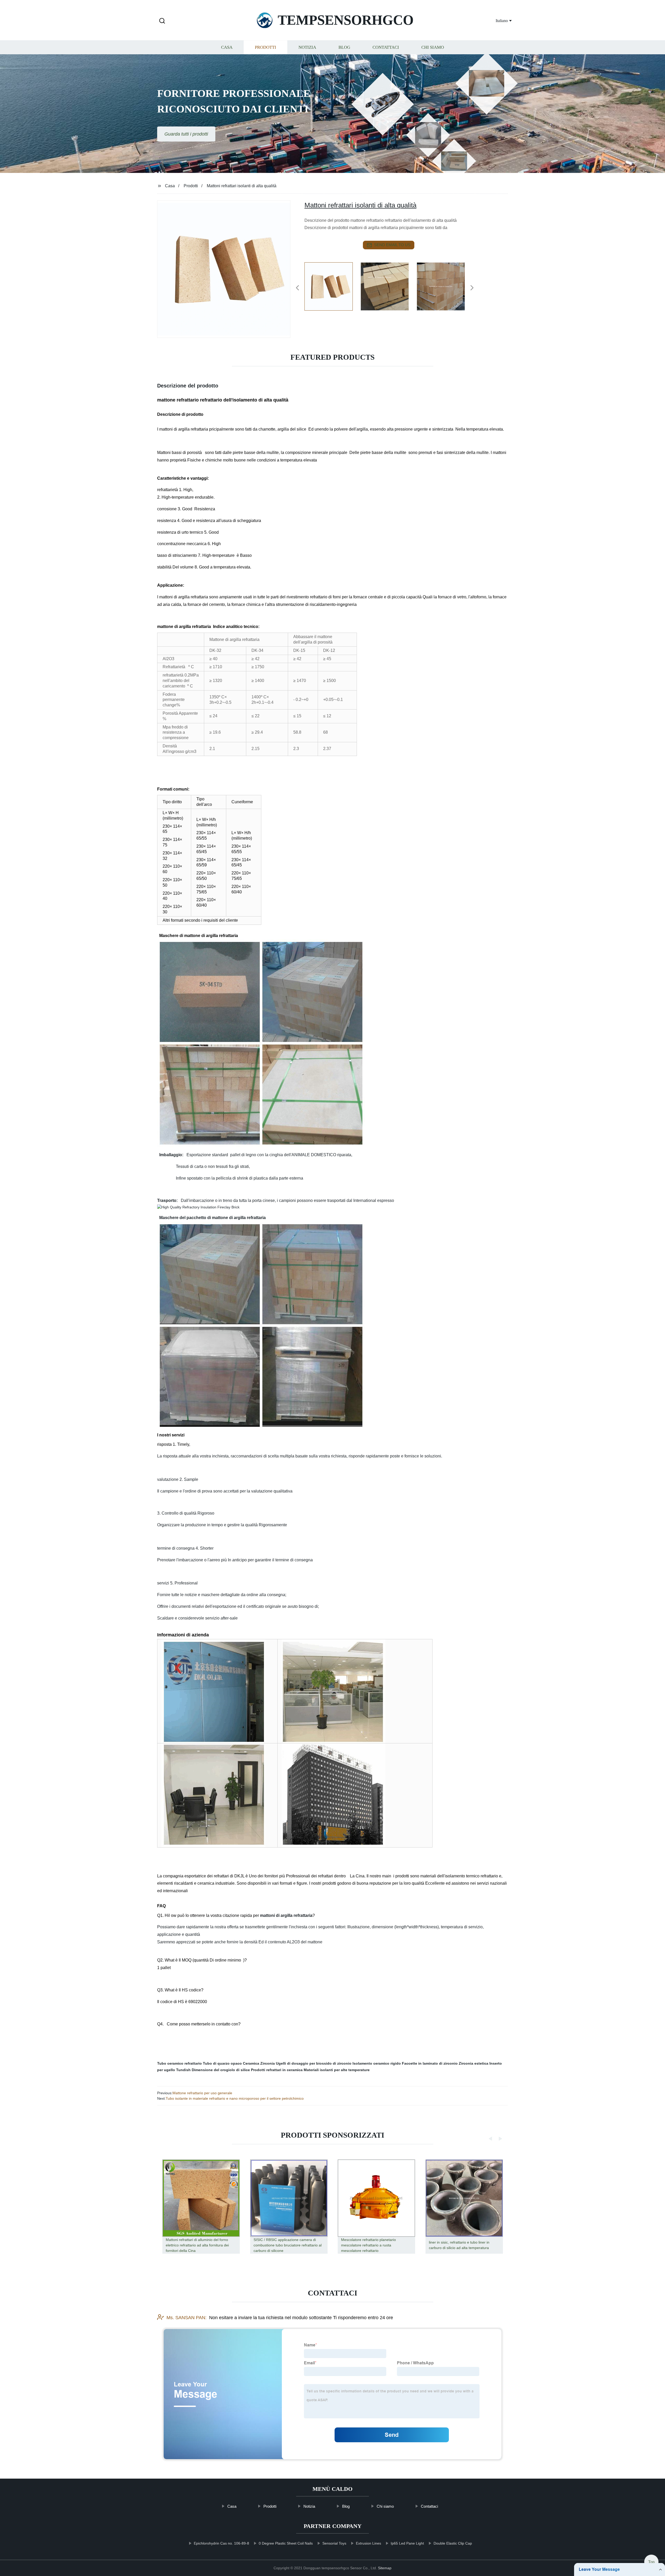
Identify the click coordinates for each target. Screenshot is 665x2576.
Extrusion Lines (368, 2543)
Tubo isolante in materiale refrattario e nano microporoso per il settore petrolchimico (235, 2098)
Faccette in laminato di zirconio (430, 2063)
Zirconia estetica (474, 2063)
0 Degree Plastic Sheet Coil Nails (286, 2543)
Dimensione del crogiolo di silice (221, 2070)
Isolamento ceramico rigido (377, 2063)
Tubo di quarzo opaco (222, 2063)
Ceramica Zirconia (259, 2063)
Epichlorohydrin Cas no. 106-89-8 (221, 2543)
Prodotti (265, 47)
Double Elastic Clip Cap (453, 2543)
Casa (227, 47)
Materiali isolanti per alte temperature (337, 2070)
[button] (162, 21)
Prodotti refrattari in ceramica (277, 2070)
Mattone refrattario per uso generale (202, 2093)
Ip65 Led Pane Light (407, 2543)
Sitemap (385, 2568)
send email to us (392, 245)
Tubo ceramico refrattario (179, 2063)
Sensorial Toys (334, 2543)
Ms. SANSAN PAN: (187, 2318)
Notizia (307, 47)
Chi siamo (433, 47)
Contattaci (386, 47)
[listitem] (332, 286)
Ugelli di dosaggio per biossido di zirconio (314, 2063)
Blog (344, 47)
